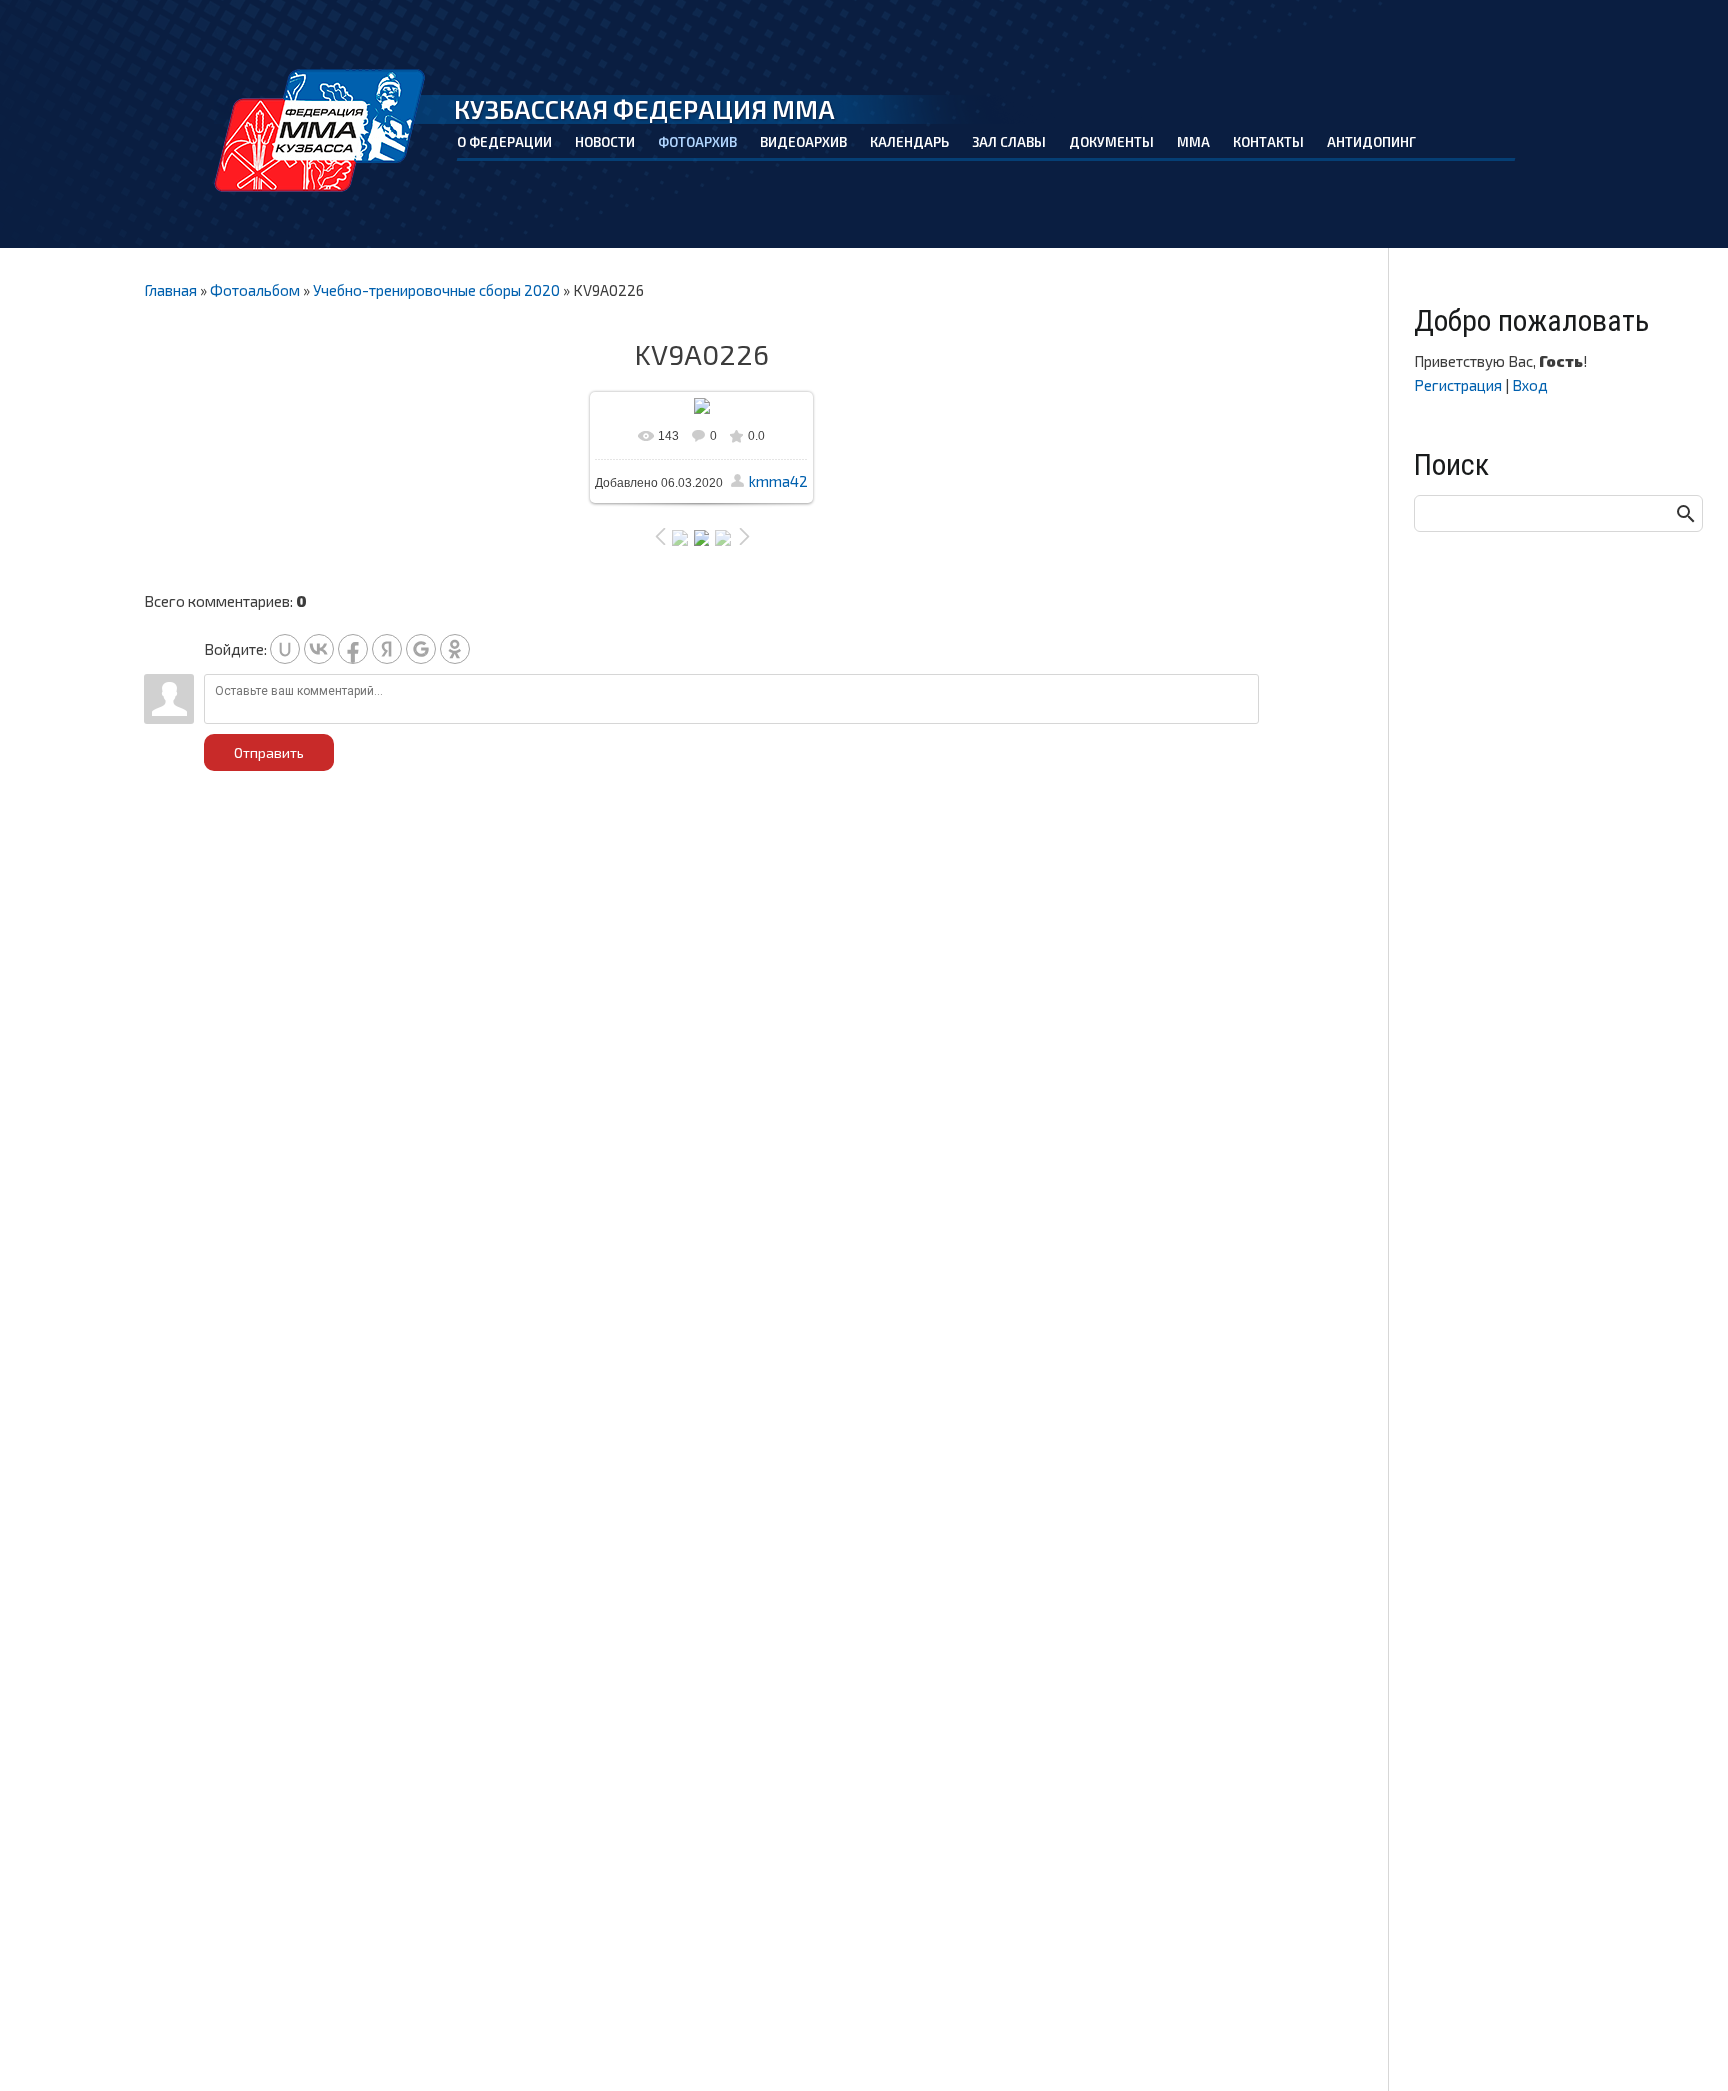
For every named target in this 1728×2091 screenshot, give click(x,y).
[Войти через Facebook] (353, 649)
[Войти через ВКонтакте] (319, 649)
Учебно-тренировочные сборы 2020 (436, 290)
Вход (1530, 385)
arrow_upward (1683, 2046)
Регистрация (1458, 385)
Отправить (269, 752)
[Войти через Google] (421, 649)
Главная (170, 290)
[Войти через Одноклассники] (455, 649)
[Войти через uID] (285, 649)
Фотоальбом (255, 290)
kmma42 (778, 481)
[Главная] (320, 130)
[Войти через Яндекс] (387, 649)
